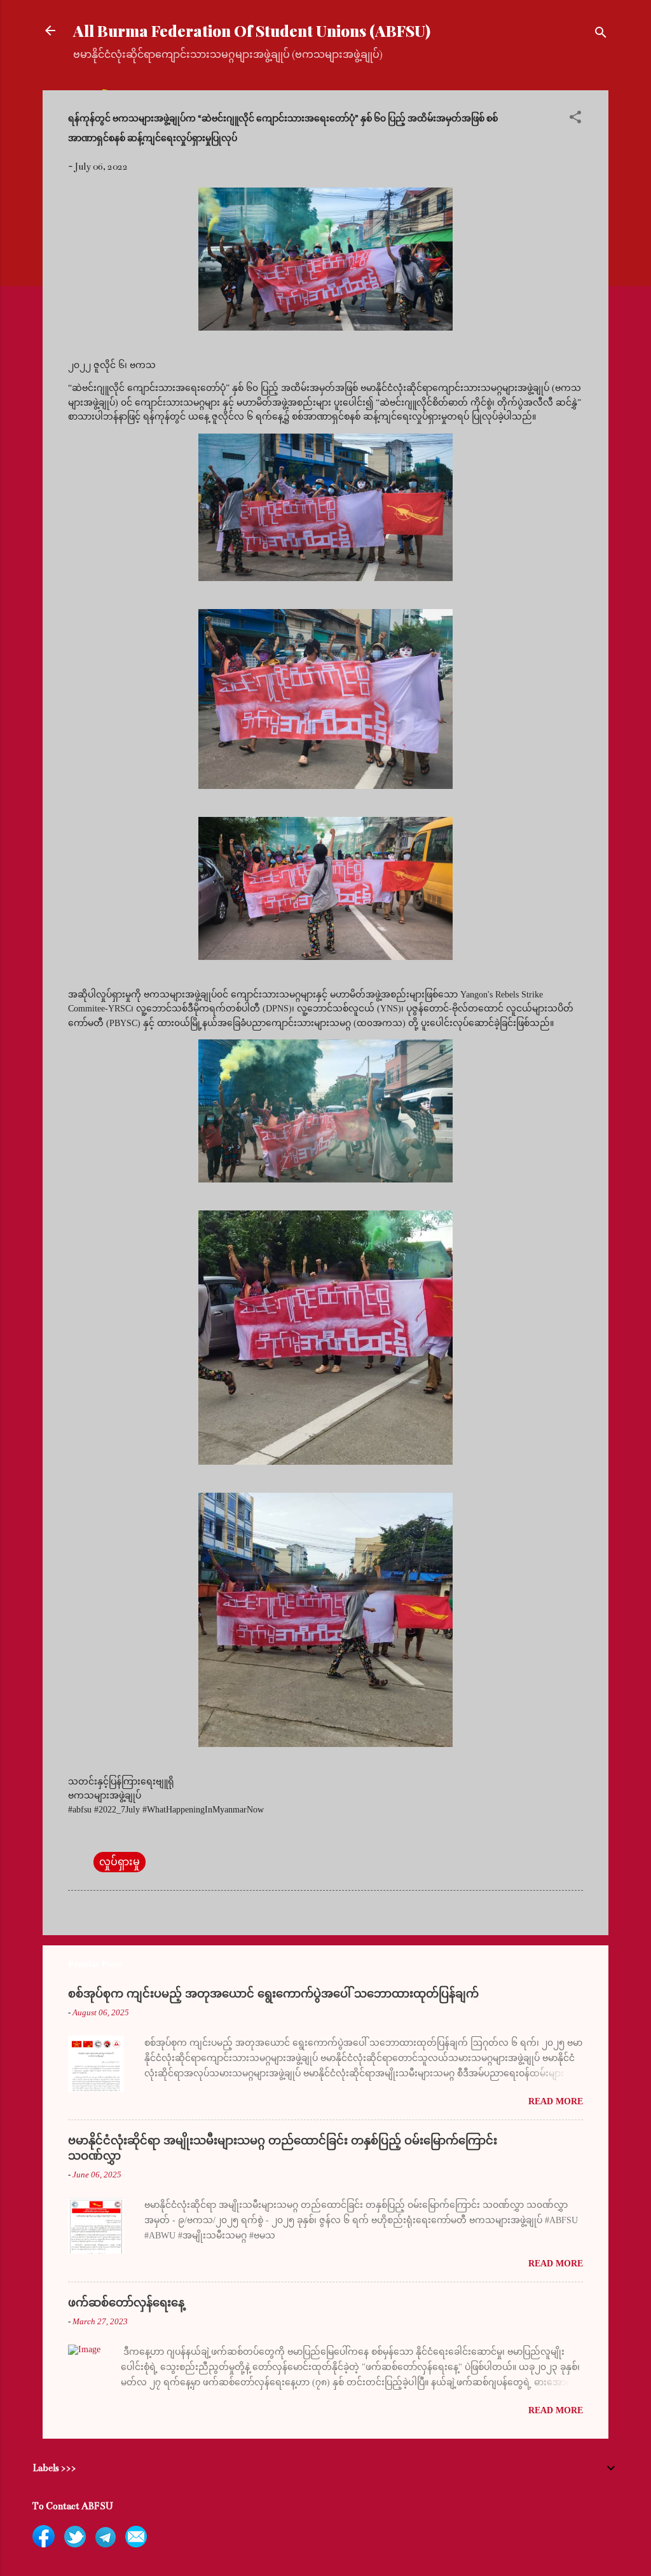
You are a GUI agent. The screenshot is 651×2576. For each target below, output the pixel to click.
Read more (556, 2101)
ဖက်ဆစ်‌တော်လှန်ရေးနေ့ (126, 2303)
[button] (575, 119)
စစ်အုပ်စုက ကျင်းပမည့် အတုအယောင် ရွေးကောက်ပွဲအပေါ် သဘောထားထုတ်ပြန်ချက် (273, 1994)
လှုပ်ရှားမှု (120, 1862)
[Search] (601, 35)
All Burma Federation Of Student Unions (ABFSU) (252, 31)
